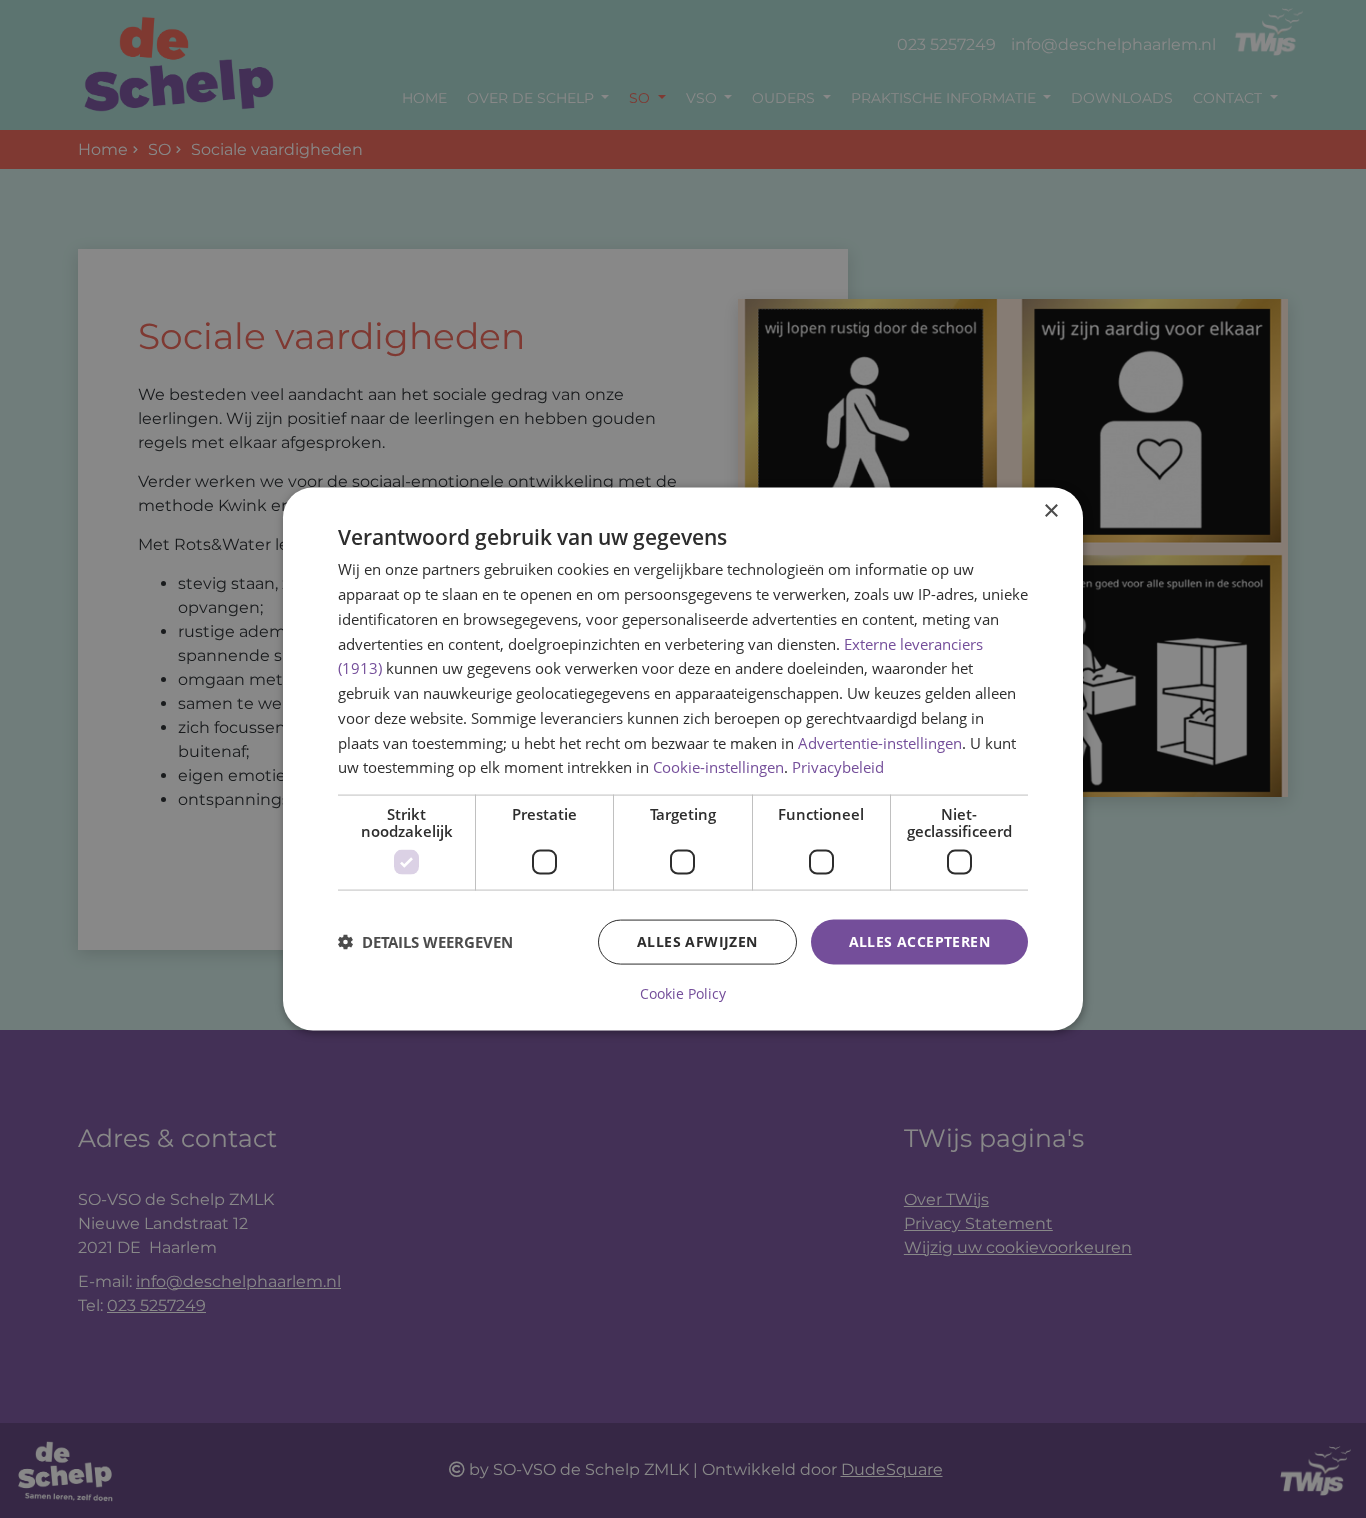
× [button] (1050, 511)
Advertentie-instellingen (880, 742)
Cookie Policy (683, 993)
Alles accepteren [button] (919, 941)
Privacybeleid (838, 767)
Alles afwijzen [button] (697, 941)
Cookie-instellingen (718, 767)
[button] (425, 942)
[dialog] (683, 759)
